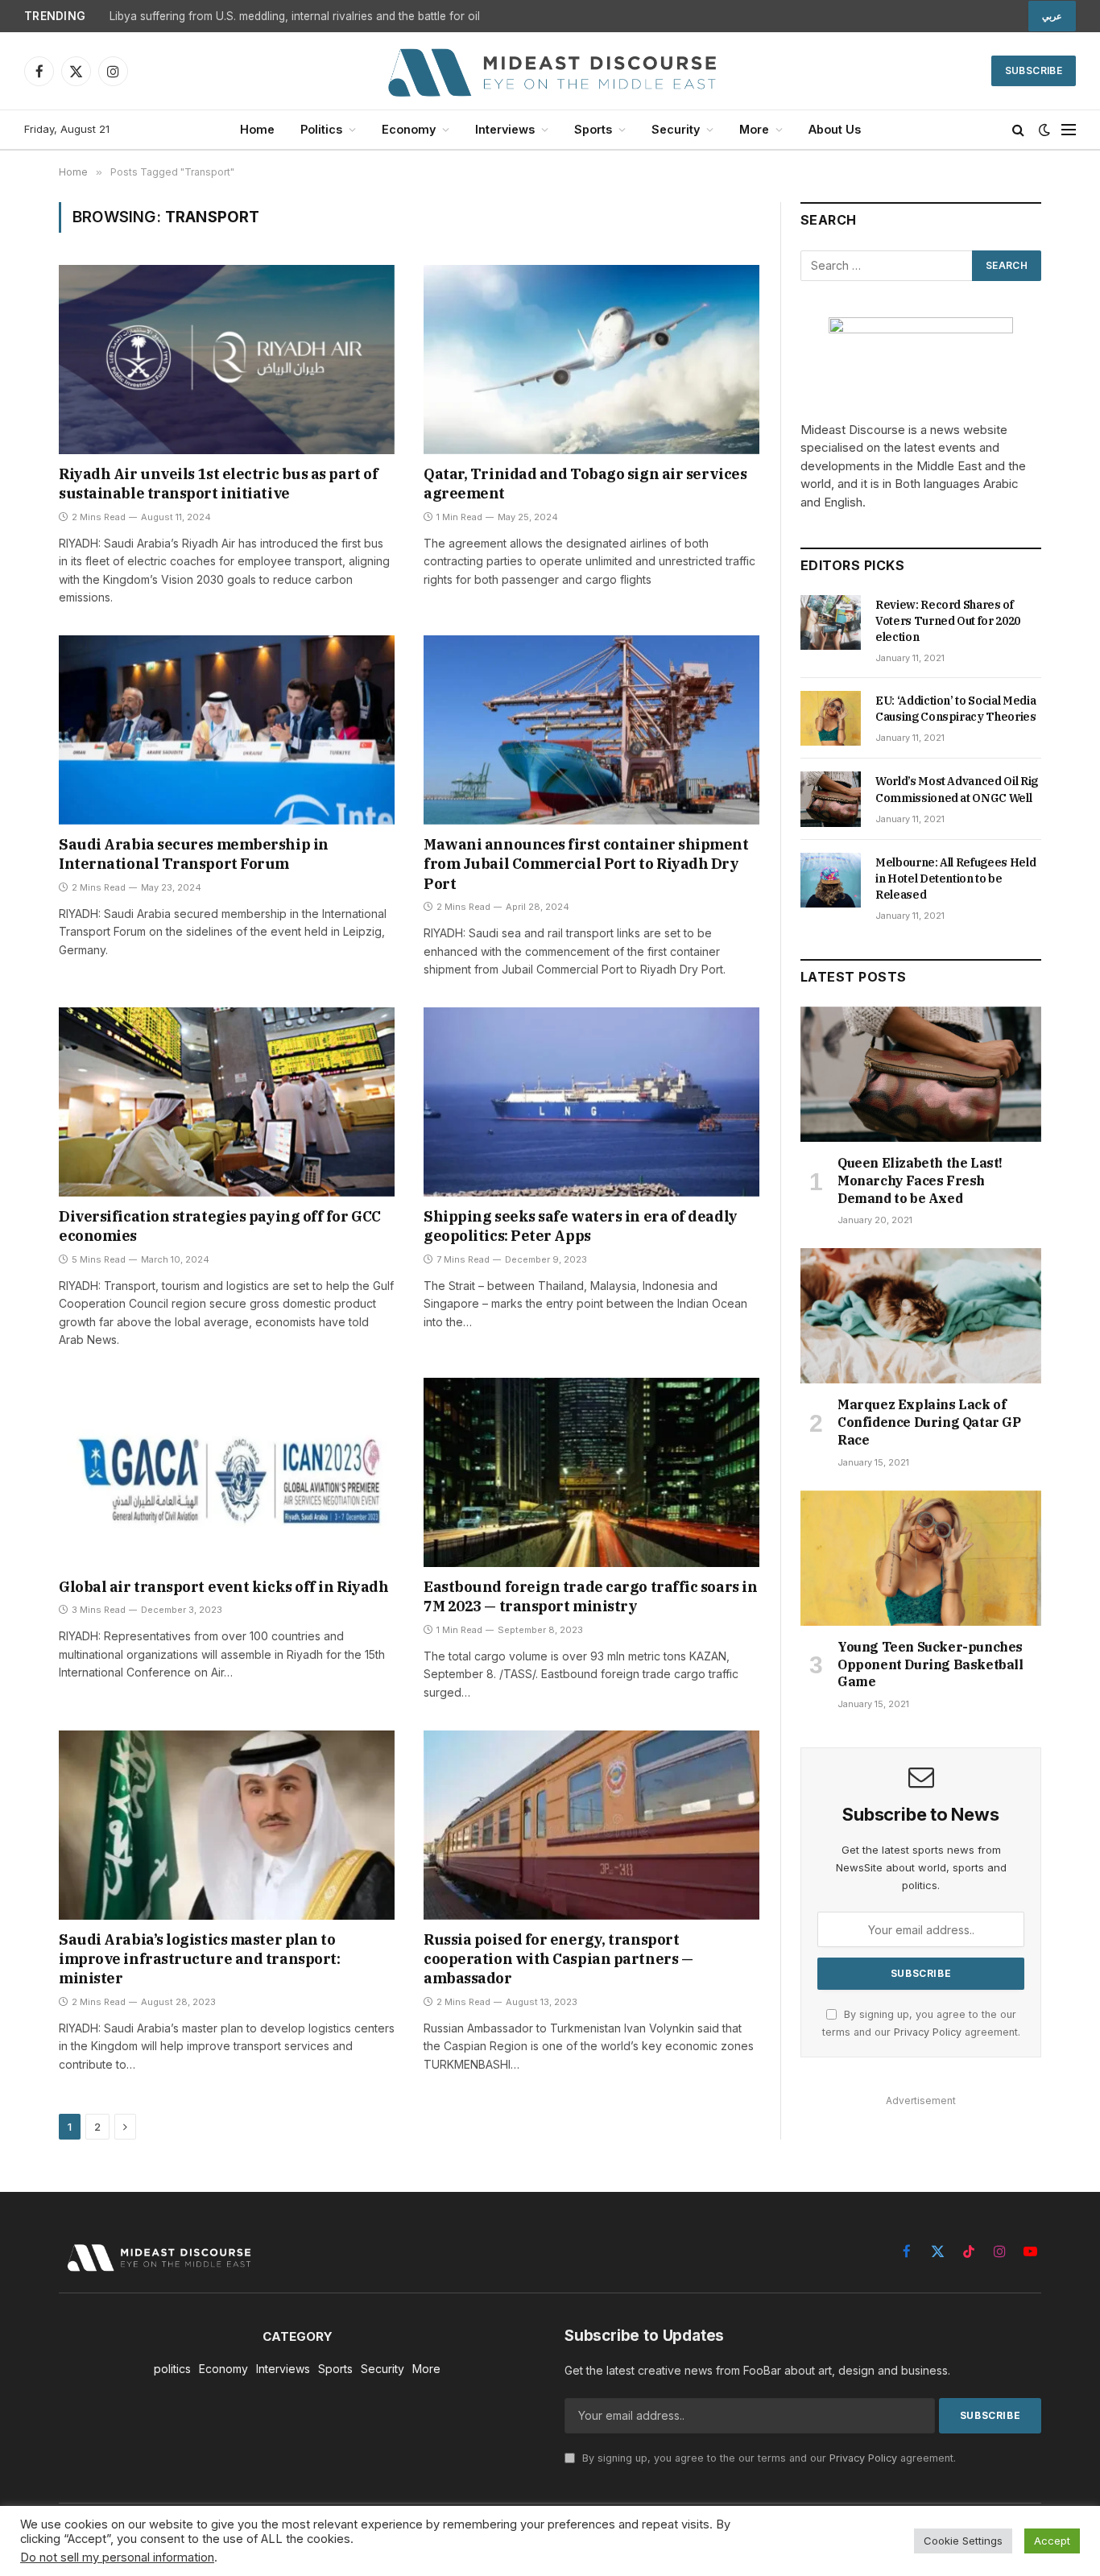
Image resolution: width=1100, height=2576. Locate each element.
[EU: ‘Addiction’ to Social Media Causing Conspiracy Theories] (831, 718)
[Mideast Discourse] (550, 71)
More (754, 129)
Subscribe (1034, 70)
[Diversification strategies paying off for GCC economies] (227, 1102)
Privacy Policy (928, 2032)
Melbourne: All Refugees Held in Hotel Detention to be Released (955, 879)
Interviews (505, 129)
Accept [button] (1052, 2541)
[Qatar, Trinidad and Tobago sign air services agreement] (591, 359)
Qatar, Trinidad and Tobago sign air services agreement (585, 484)
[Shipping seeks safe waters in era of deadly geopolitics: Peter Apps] (591, 1102)
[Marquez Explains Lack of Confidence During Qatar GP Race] (921, 1316)
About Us (835, 129)
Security (676, 129)
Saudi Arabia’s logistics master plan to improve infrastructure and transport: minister (199, 1959)
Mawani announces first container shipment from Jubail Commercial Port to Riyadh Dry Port (586, 864)
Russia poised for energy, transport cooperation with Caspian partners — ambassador (558, 1959)
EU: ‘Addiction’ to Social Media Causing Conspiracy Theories (956, 709)
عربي (1052, 16)
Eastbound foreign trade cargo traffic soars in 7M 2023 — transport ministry (590, 1596)
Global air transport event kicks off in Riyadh (223, 1587)
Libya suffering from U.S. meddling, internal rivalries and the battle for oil (295, 16)
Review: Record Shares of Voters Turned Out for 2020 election (948, 621)
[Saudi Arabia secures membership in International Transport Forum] (227, 730)
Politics (321, 129)
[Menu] (1069, 130)
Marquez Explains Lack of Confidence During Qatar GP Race (929, 1422)
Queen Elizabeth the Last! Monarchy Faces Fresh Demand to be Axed (920, 1180)
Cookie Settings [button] (963, 2541)
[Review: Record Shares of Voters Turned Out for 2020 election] (831, 622)
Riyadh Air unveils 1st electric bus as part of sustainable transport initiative (218, 484)
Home (257, 129)
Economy (409, 129)
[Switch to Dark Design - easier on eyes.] (1044, 130)
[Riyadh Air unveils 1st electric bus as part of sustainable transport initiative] (227, 359)
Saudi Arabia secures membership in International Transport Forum (194, 854)
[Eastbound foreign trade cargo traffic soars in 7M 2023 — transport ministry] (591, 1472)
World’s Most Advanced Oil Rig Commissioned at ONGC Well (957, 789)
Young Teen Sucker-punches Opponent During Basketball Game (930, 1664)
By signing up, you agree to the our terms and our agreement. (767, 2458)
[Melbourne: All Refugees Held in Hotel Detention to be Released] (831, 880)
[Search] (1018, 130)
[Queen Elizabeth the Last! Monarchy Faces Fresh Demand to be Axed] (921, 1074)
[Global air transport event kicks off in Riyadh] (227, 1472)
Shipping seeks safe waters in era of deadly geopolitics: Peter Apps (581, 1226)
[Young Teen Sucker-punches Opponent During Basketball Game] (921, 1558)
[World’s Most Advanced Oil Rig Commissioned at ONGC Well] (831, 799)
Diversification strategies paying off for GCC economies (220, 1226)
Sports (593, 129)
